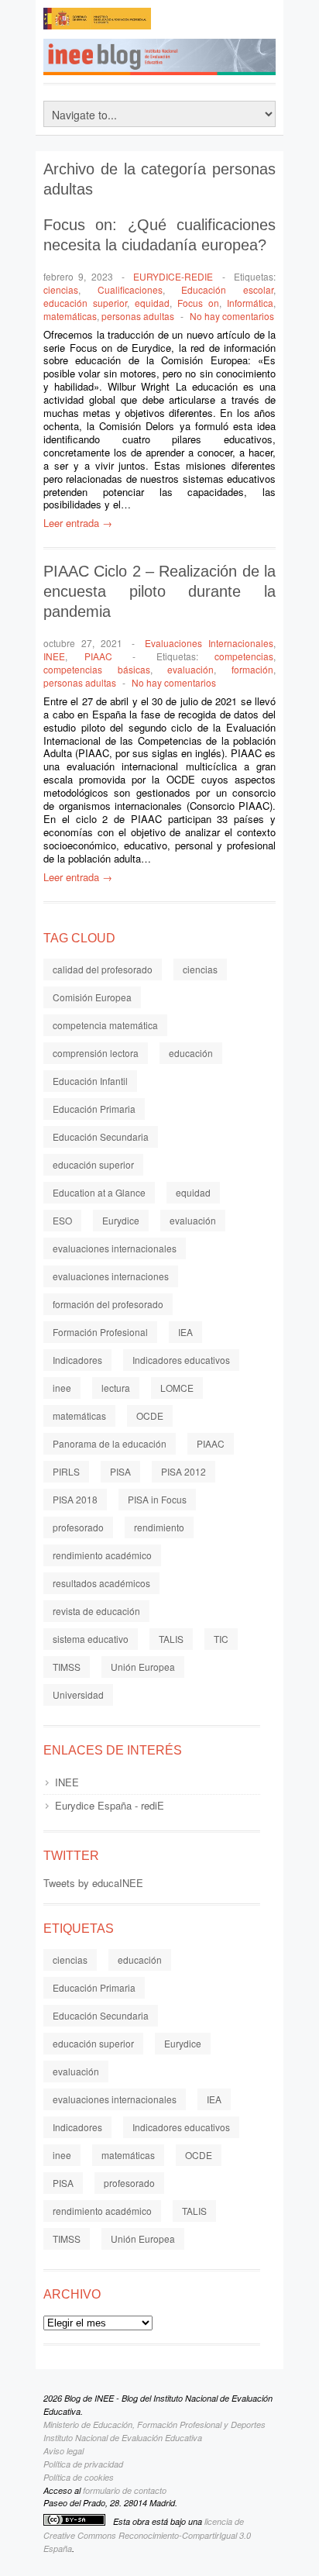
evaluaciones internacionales (115, 1248)
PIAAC (98, 656)
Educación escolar (227, 289)
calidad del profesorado (103, 969)
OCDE (150, 1415)
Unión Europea (143, 1667)
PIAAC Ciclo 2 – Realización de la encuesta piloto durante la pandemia (159, 591)
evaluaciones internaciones (111, 1276)
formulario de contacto (125, 2490)
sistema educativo (91, 1639)
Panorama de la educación (110, 1443)
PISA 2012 (184, 1471)
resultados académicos (101, 1583)
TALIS (171, 1639)
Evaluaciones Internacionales (209, 643)
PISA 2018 (75, 1499)
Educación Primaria (94, 1109)
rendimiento (159, 1527)
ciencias (61, 289)
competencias (244, 656)
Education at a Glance (99, 1192)
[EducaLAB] (214, 23)
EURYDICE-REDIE (173, 276)
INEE (54, 656)
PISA (120, 1471)
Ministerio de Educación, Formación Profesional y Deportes (154, 2424)
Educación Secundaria (101, 1136)
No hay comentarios (232, 316)
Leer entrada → (78, 523)
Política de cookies (79, 2477)
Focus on (198, 303)
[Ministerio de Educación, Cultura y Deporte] (98, 23)
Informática (250, 303)
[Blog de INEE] (175, 62)
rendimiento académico (102, 1555)
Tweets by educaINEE (93, 1883)
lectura (116, 1388)
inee (62, 1388)
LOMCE (177, 1388)
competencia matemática (105, 1025)
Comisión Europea (92, 997)
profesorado (78, 1527)
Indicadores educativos (181, 1360)
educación (191, 1053)
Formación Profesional (100, 1332)
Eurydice (121, 1220)
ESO (62, 1220)
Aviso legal (63, 2451)
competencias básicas (97, 669)
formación (252, 669)
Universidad (78, 1694)
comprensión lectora (96, 1053)
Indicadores (77, 1360)
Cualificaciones (130, 289)
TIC (221, 1639)
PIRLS (66, 1471)
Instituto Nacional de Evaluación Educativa (123, 2438)
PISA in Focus (157, 1499)
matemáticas (70, 316)
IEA (185, 1332)
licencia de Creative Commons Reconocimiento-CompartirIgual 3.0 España (147, 2535)
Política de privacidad (83, 2464)
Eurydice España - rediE (110, 1805)
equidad (152, 303)
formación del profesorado (108, 1304)
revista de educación (96, 1611)
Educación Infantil (90, 1081)
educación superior (85, 303)
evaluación (190, 669)
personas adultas (138, 316)
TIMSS (67, 1667)
